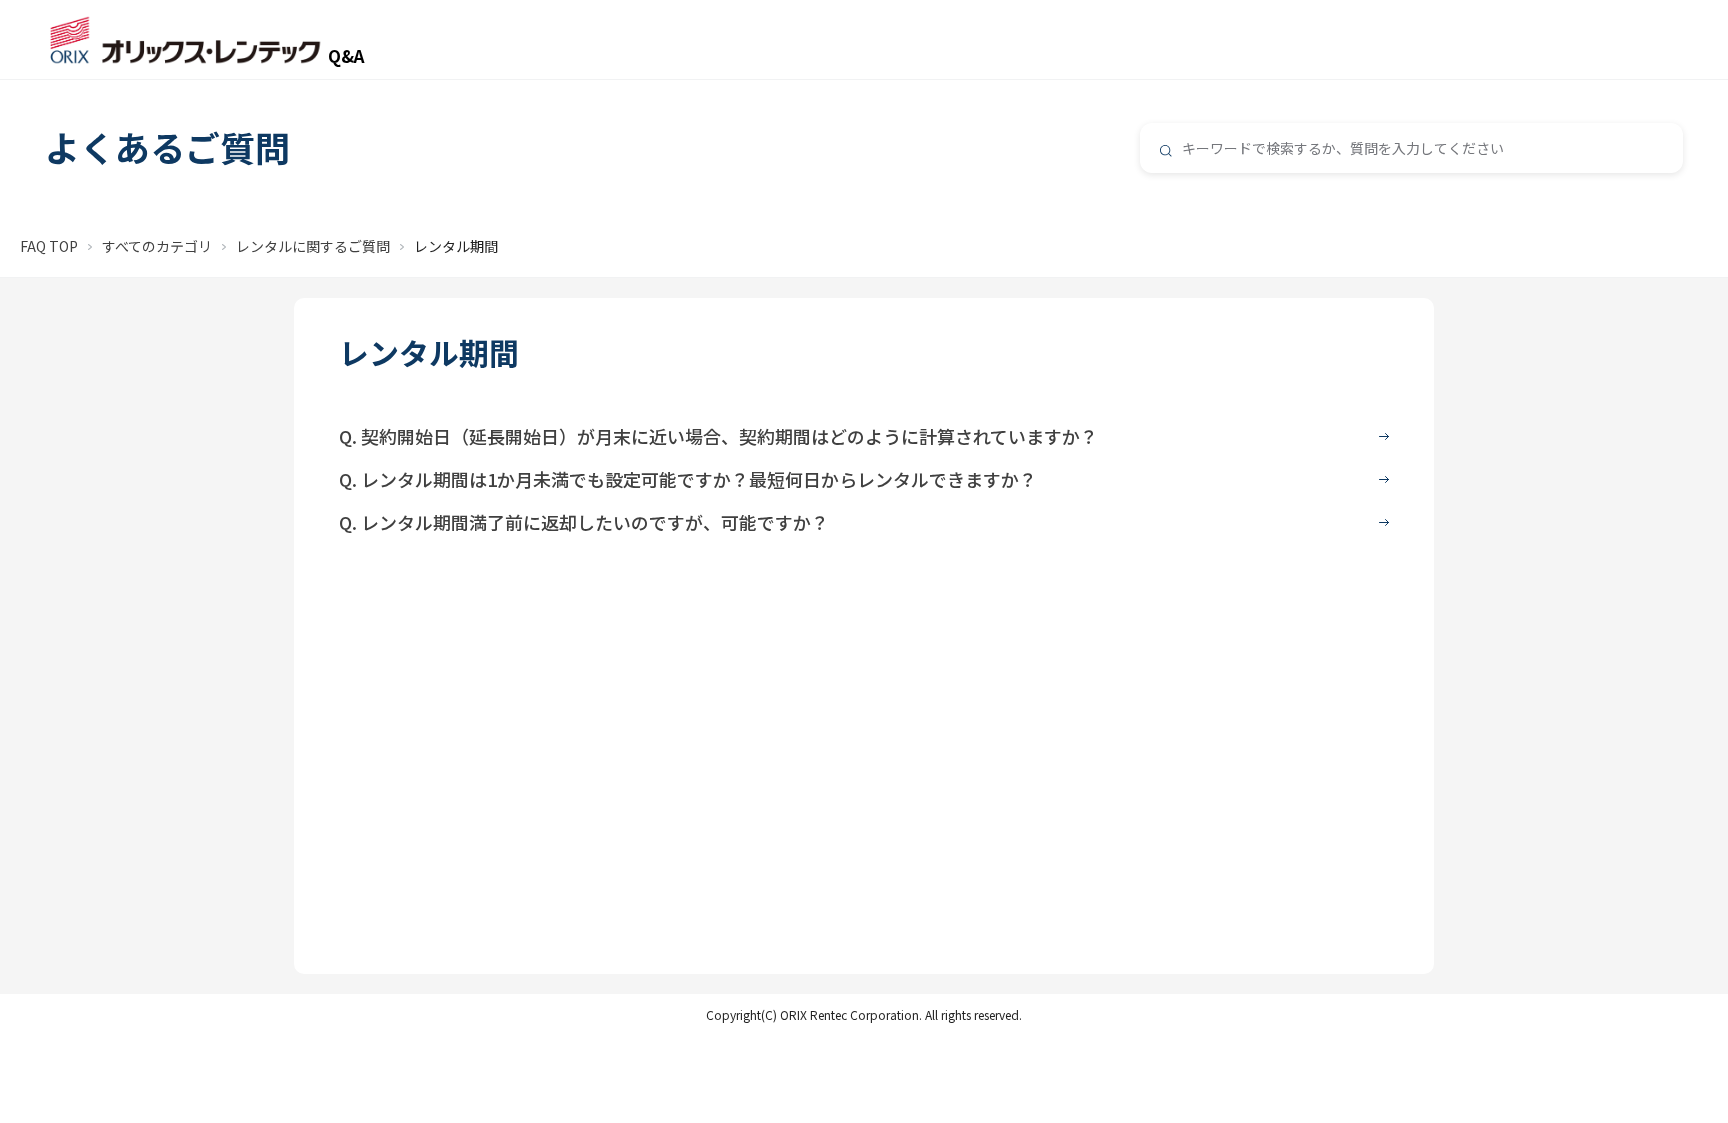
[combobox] (1411, 148)
